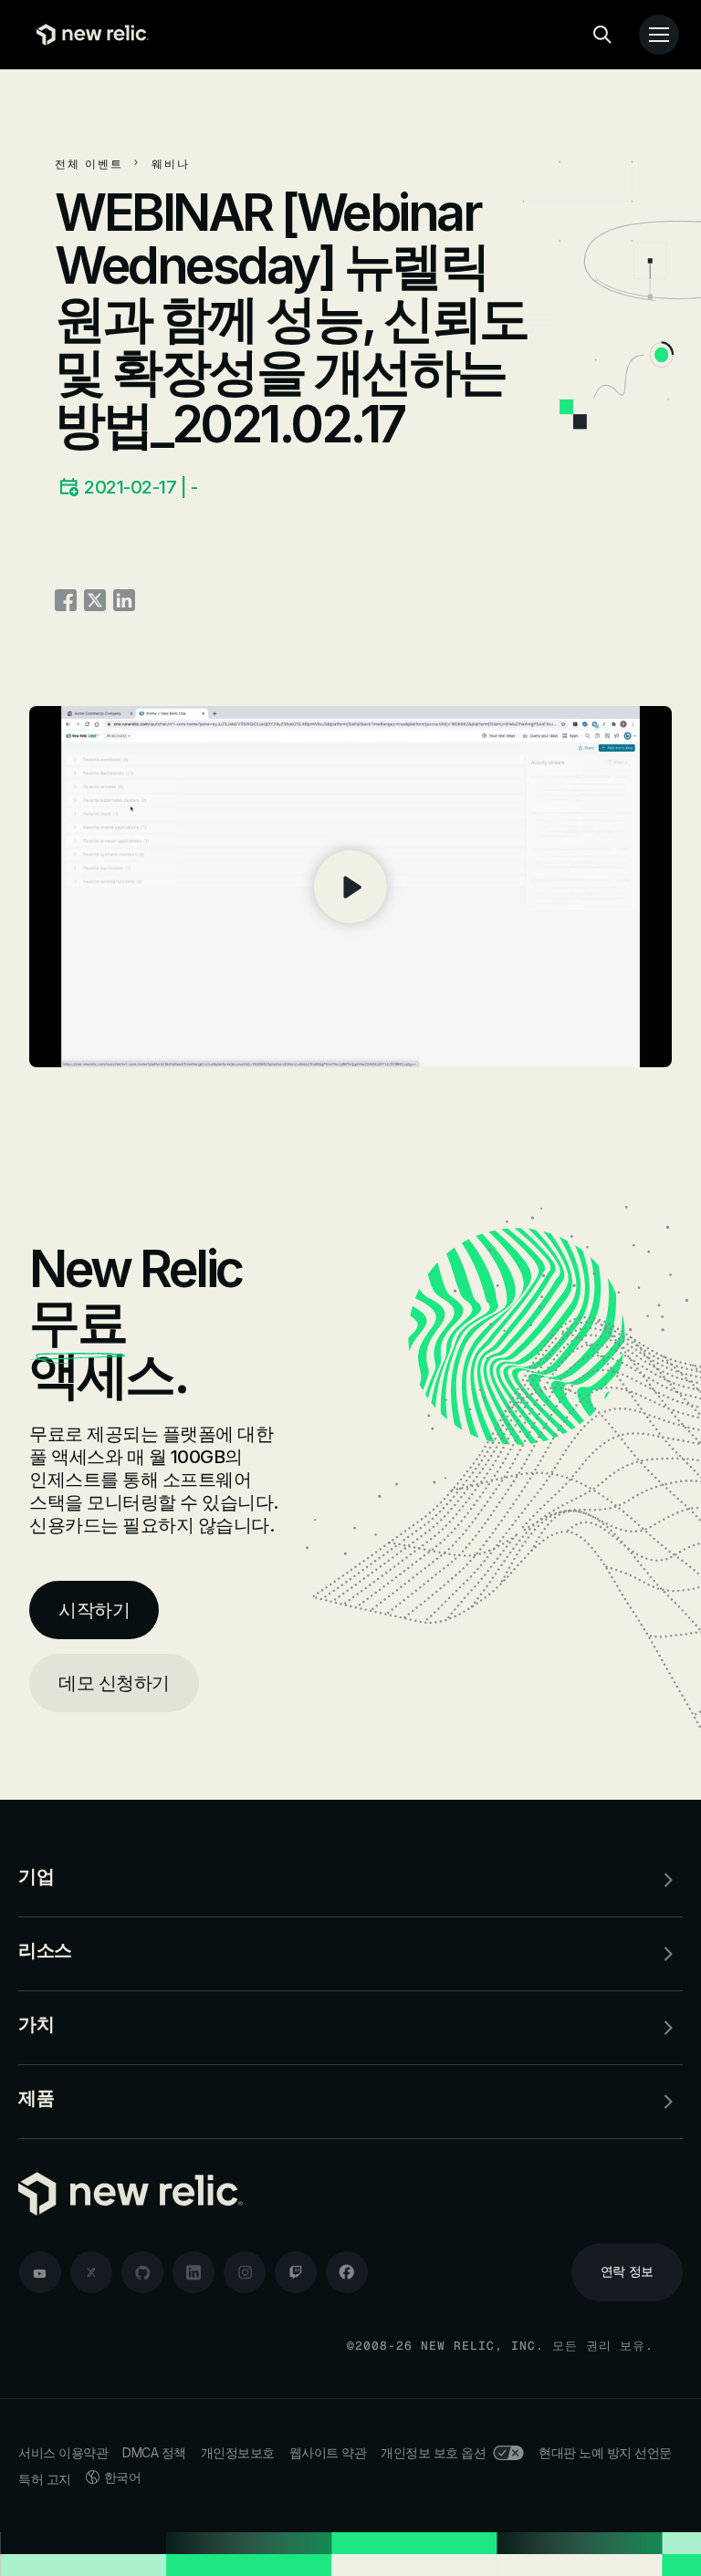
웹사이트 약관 (328, 2452)
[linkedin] (194, 2272)
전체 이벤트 (89, 164)
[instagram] (245, 2272)
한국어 (123, 2477)
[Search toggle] (602, 35)
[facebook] (347, 2272)
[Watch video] (350, 887)
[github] (142, 2272)
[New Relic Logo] (88, 35)
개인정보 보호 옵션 (433, 2452)
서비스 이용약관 (63, 2452)
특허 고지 (45, 2479)
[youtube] (40, 2272)
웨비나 (171, 164)
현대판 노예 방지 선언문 (605, 2452)
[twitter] (91, 2272)
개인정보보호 (238, 2452)
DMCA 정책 (154, 2452)
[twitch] (296, 2272)
